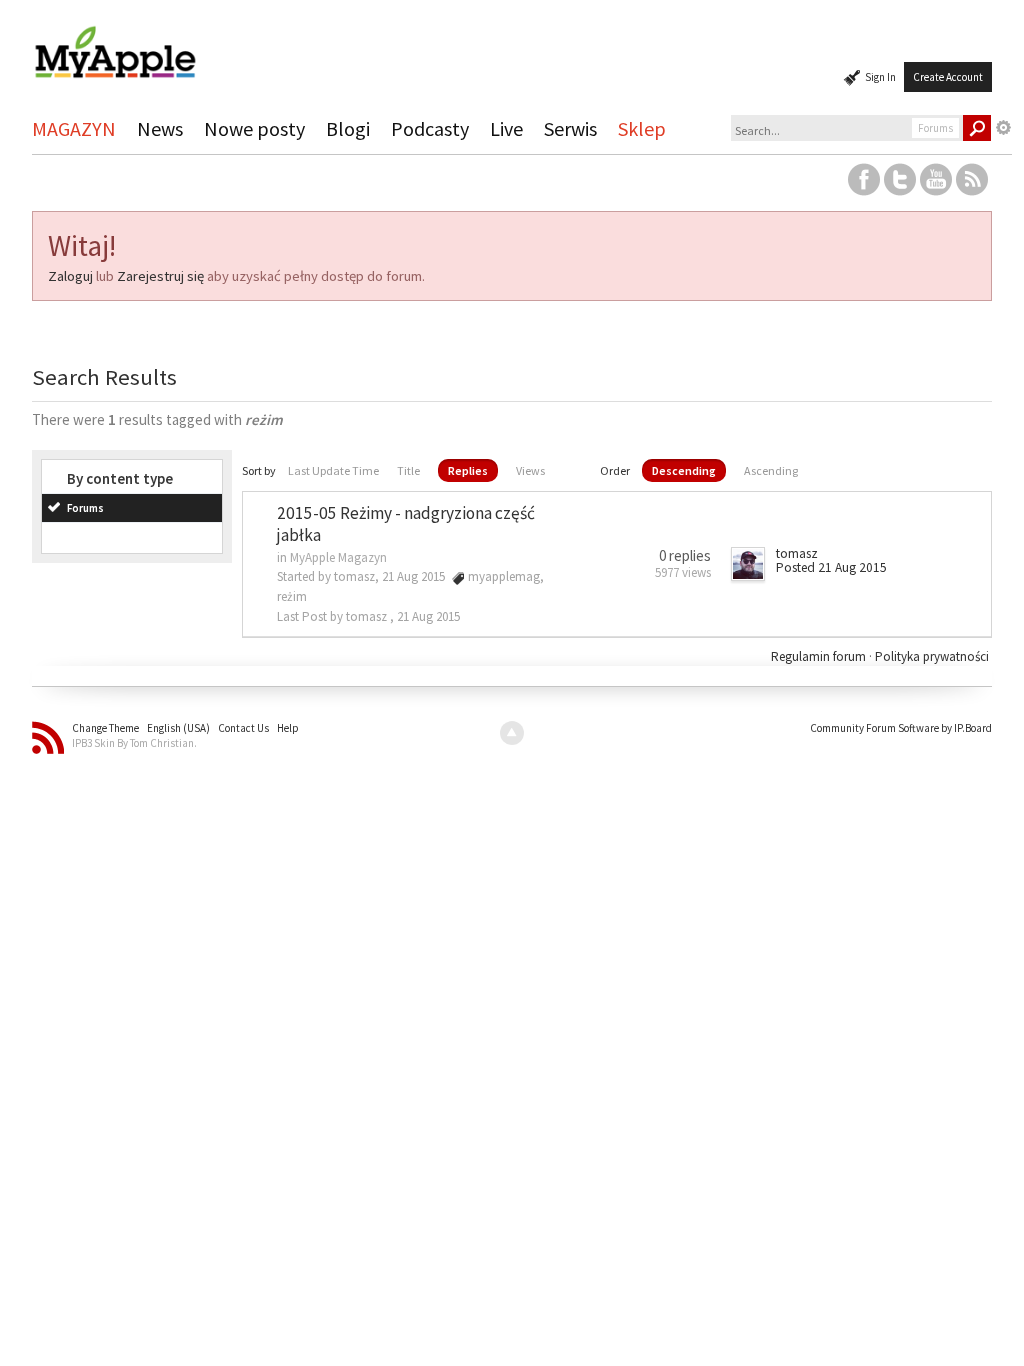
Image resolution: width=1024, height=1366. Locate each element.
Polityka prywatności (932, 656)
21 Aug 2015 (428, 616)
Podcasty (430, 128)
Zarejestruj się (160, 276)
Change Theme (105, 728)
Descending (684, 470)
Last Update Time (333, 470)
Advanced (1004, 128)
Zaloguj (70, 276)
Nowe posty (254, 128)
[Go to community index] (115, 43)
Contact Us (243, 728)
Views (530, 470)
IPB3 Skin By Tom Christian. (134, 743)
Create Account (948, 77)
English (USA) (178, 728)
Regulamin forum (820, 656)
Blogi (348, 128)
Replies (468, 470)
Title (408, 470)
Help (288, 728)
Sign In (880, 77)
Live (506, 128)
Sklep (642, 128)
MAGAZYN (74, 128)
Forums (85, 508)
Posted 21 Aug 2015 (831, 567)
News (160, 128)
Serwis (570, 128)
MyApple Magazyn (338, 557)
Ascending (771, 470)
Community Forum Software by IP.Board (901, 728)
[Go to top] (512, 733)
